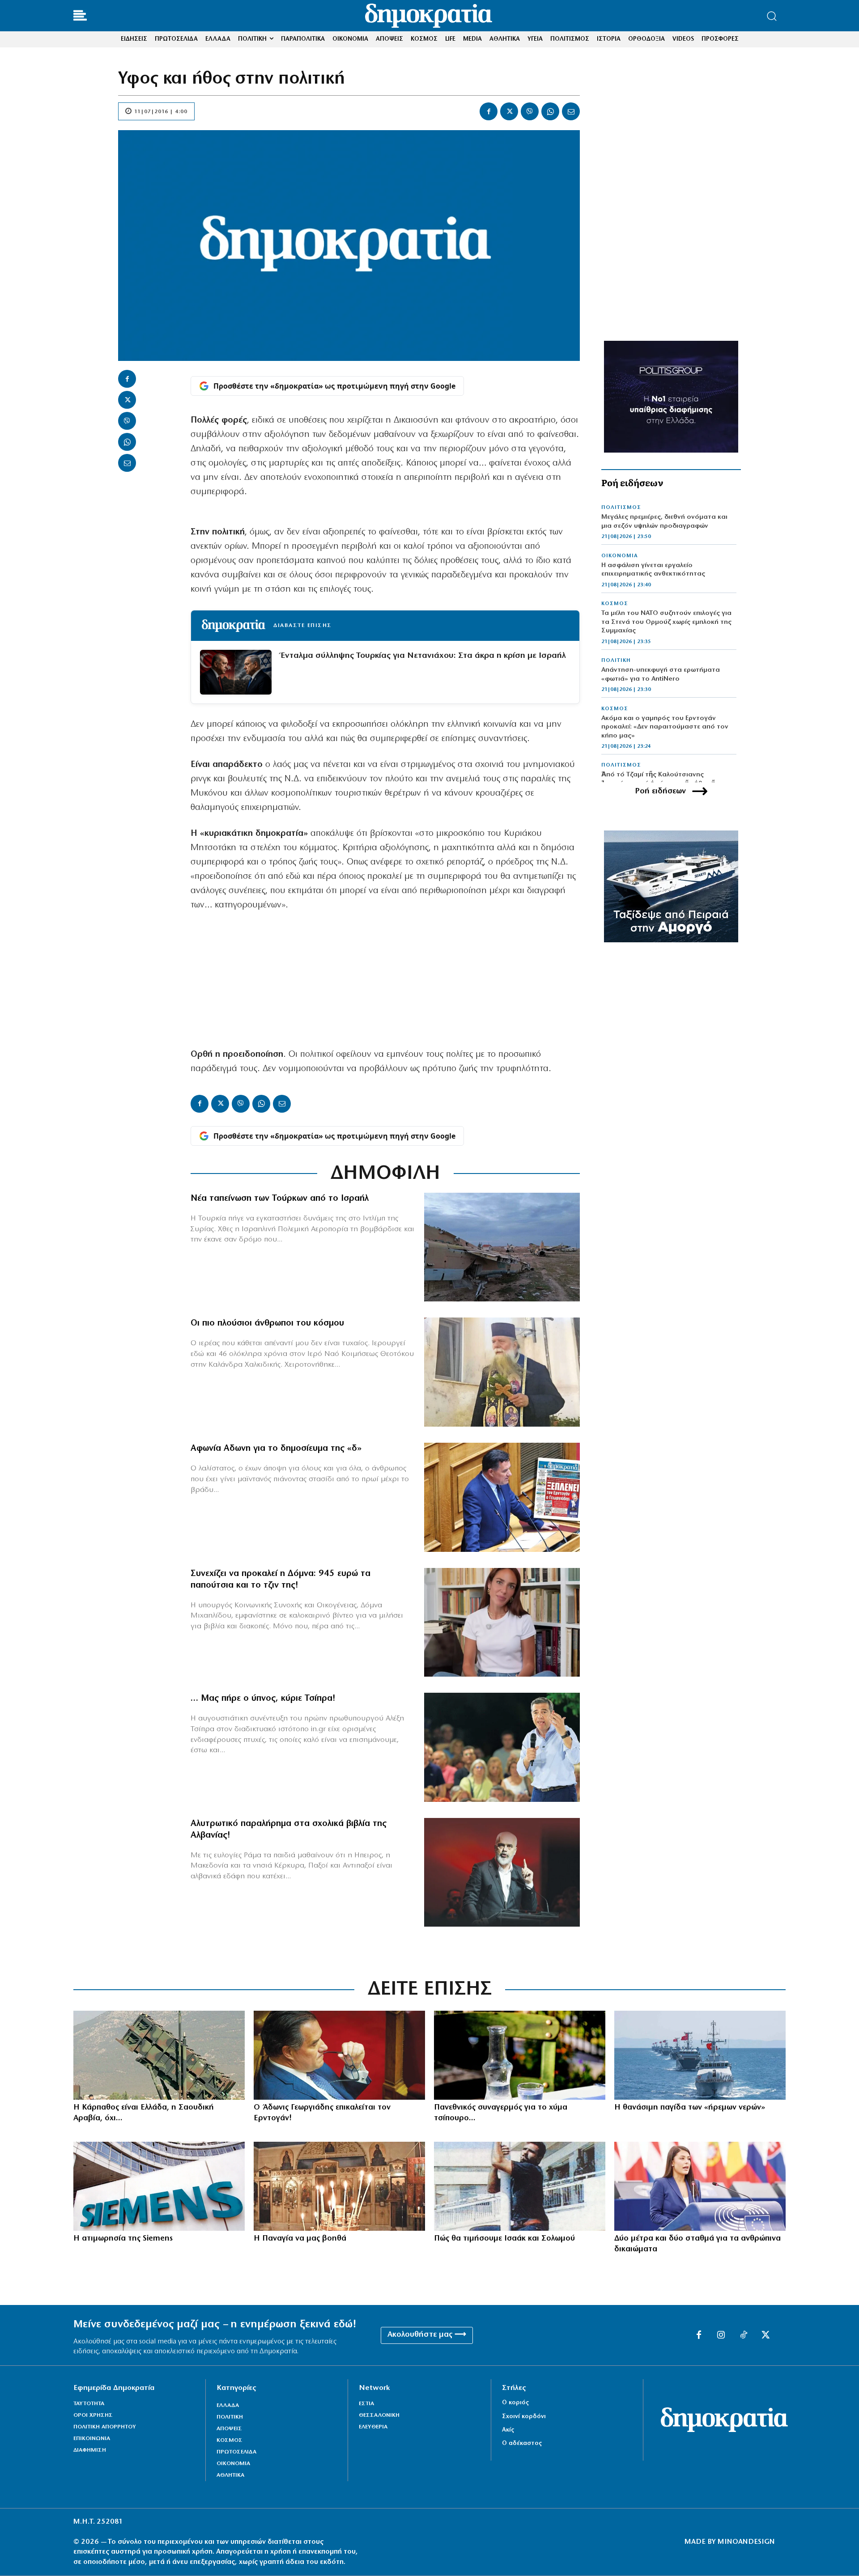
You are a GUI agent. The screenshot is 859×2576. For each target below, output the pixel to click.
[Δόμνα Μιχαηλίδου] (502, 1623)
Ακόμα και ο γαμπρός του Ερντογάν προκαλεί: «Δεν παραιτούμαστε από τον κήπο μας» (665, 727)
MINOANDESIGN (746, 2542)
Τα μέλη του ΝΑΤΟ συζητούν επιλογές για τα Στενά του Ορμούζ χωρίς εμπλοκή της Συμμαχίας (666, 622)
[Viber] (530, 111)
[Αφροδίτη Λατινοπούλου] (700, 2186)
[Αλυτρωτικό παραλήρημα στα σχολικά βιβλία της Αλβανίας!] (502, 1873)
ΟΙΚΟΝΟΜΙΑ (620, 556)
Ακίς (508, 2430)
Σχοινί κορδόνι (524, 2417)
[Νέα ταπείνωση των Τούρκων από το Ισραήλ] (502, 1247)
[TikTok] (744, 2335)
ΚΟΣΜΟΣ (615, 604)
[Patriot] (159, 2055)
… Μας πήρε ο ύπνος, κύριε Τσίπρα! (263, 1699)
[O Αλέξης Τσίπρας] (502, 1747)
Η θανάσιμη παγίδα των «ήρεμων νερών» (690, 2108)
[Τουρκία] (700, 2055)
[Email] (571, 111)
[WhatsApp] (550, 111)
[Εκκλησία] (339, 2186)
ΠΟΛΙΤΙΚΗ (616, 661)
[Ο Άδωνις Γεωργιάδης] (502, 1497)
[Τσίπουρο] (520, 2055)
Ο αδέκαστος (522, 2443)
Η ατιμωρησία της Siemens (123, 2239)
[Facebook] (489, 111)
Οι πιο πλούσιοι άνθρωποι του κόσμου (267, 1323)
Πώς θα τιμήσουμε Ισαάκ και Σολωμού (504, 2239)
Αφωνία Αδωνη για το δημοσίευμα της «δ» (276, 1449)
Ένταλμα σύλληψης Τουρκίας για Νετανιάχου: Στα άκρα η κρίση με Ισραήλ (423, 656)
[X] (509, 111)
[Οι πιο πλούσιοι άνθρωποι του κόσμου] (502, 1372)
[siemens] (159, 2186)
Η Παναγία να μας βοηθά (300, 2239)
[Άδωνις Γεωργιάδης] (339, 2055)
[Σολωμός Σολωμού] (520, 2186)
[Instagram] (721, 2335)
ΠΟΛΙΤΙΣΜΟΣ (621, 508)
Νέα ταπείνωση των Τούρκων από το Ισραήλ (280, 1199)
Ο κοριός (515, 2403)
